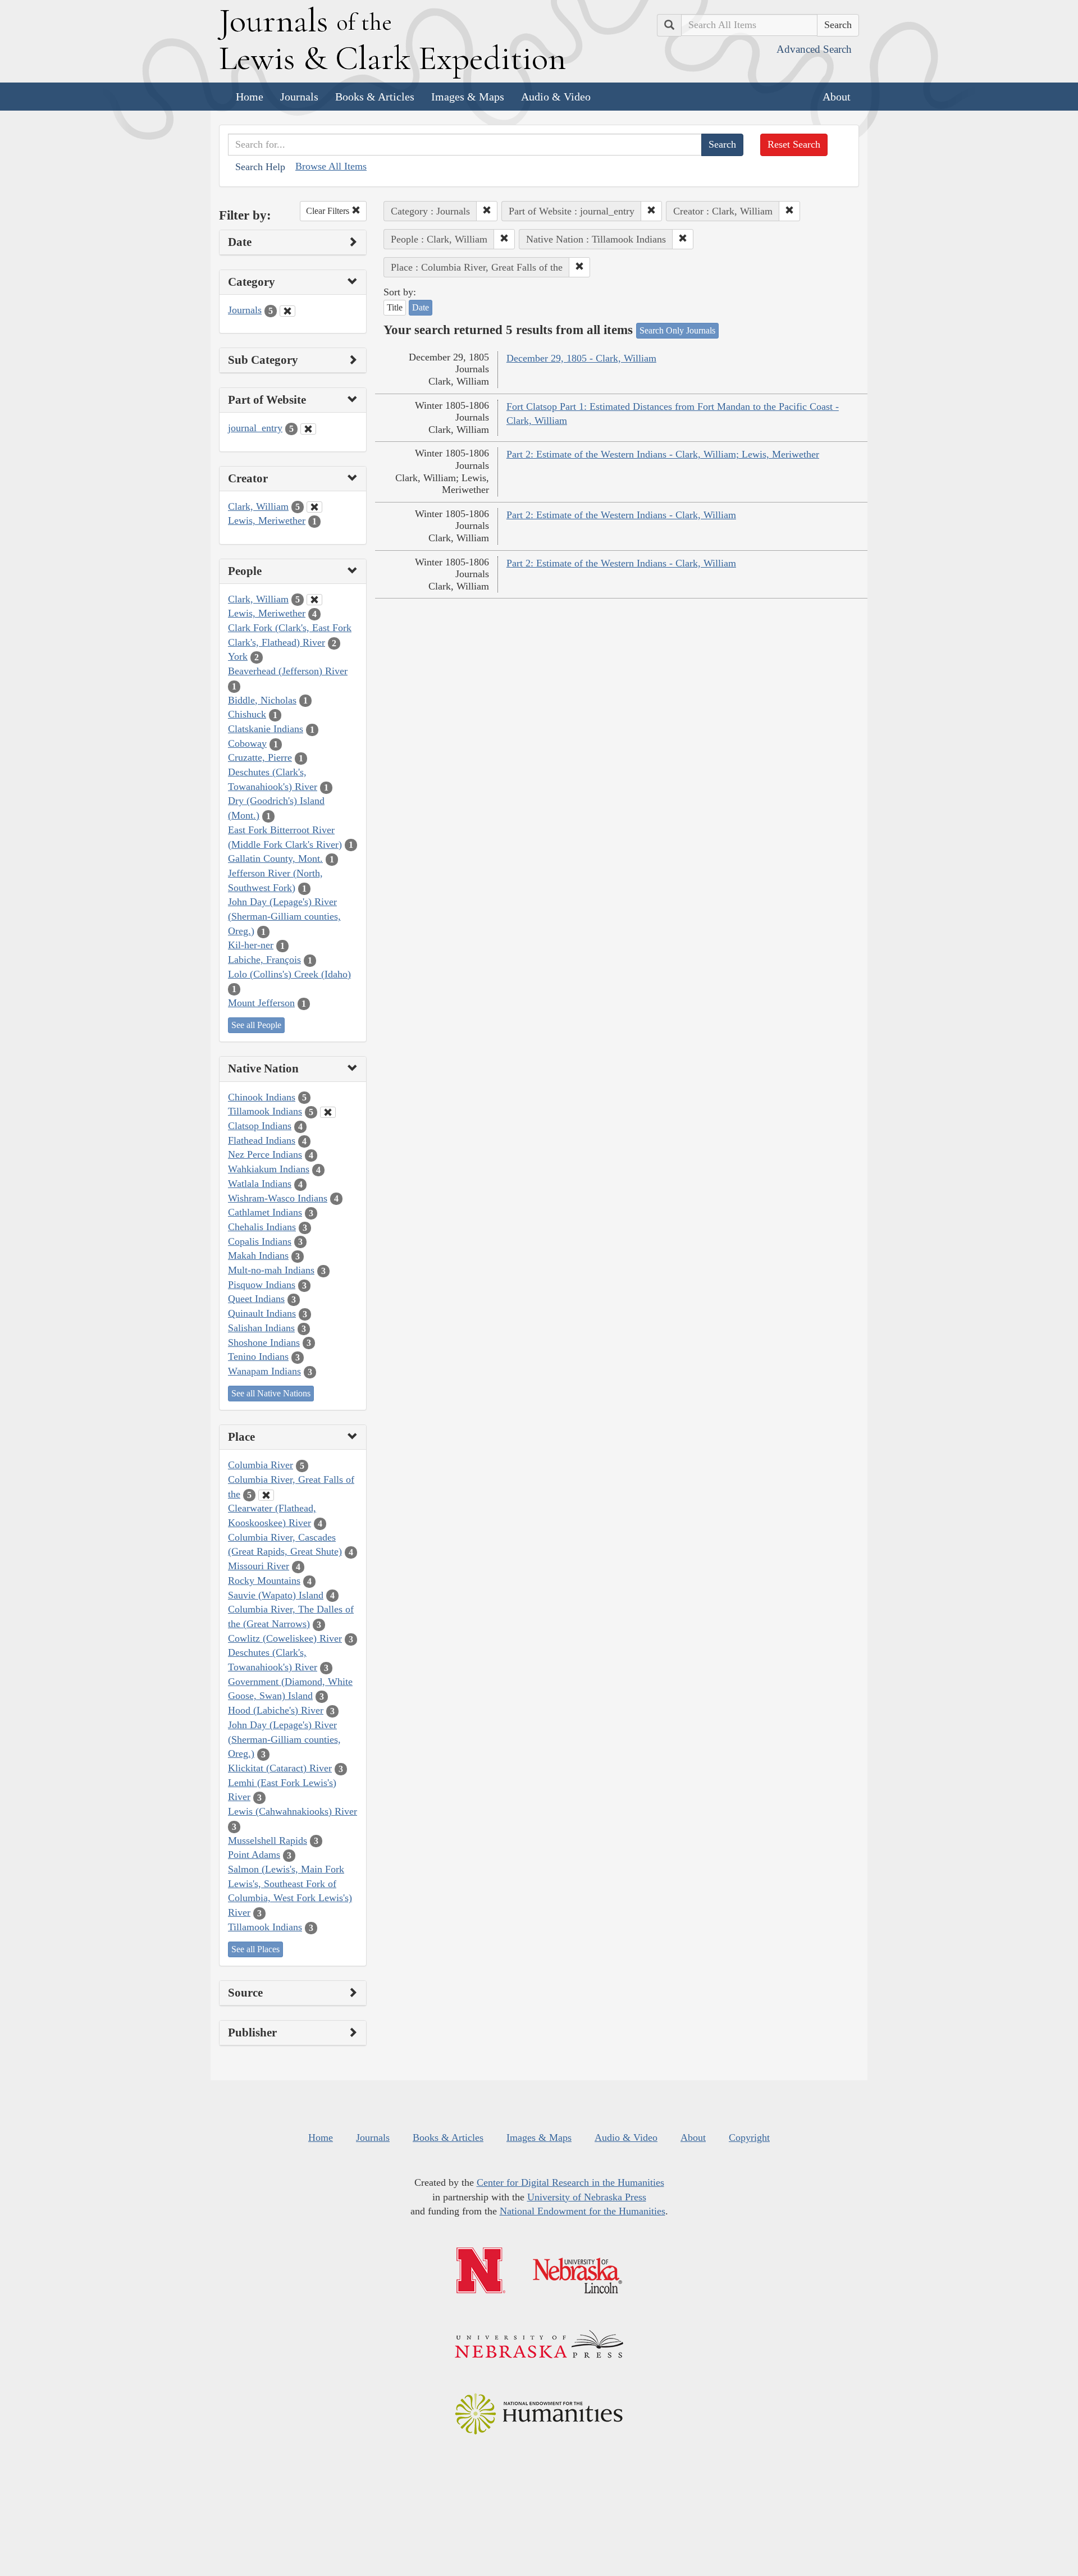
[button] (487, 211)
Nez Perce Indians (265, 1154)
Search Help (260, 167)
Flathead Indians (262, 1140)
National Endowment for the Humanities (583, 2211)
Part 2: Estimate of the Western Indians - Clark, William (621, 515)
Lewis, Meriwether (267, 520)
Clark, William (258, 506)
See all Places (255, 1949)
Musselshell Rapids (268, 1840)
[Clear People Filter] (314, 600)
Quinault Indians (262, 1313)
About (837, 97)
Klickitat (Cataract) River (280, 1768)
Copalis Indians (260, 1241)
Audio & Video (556, 97)
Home (250, 97)
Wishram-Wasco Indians (278, 1198)
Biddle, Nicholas (262, 700)
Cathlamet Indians (265, 1212)
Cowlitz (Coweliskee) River (285, 1638)
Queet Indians (256, 1299)
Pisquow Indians (262, 1285)
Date (421, 307)
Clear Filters (329, 211)
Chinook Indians (262, 1097)
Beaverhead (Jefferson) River (288, 671)
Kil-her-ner (251, 945)
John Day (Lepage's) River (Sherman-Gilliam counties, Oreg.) (284, 916)
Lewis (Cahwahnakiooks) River (293, 1811)
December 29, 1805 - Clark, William (581, 358)
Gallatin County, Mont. (275, 858)
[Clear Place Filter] (266, 1495)
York (238, 656)
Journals (299, 97)
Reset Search (794, 144)
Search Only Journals (677, 330)
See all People (256, 1025)
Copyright (749, 2137)
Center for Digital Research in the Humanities (570, 2182)
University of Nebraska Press (587, 2197)
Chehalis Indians (262, 1227)
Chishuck (247, 714)
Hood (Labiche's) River (276, 1710)
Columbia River (261, 1465)
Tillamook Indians (265, 1111)
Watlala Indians (260, 1184)
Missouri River (259, 1566)
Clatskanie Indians (266, 729)
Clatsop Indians (260, 1126)
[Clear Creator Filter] (314, 507)
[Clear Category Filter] (287, 311)
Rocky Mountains (264, 1581)
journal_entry (255, 428)
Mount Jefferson (261, 1003)
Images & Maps (468, 97)
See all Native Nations (271, 1393)
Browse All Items (331, 166)
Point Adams (254, 1855)
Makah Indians (258, 1255)
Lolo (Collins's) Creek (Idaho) (289, 974)
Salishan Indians (261, 1328)
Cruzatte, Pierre (260, 757)
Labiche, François (264, 960)
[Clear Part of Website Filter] (308, 429)
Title (395, 307)
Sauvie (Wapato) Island (276, 1595)
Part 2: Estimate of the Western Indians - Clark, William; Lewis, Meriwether (663, 454)
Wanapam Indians (264, 1371)
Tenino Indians (258, 1356)
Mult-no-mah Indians (271, 1270)
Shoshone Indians (264, 1342)
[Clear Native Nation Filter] (328, 1112)
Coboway (247, 743)
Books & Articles (375, 97)
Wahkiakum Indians (269, 1169)
